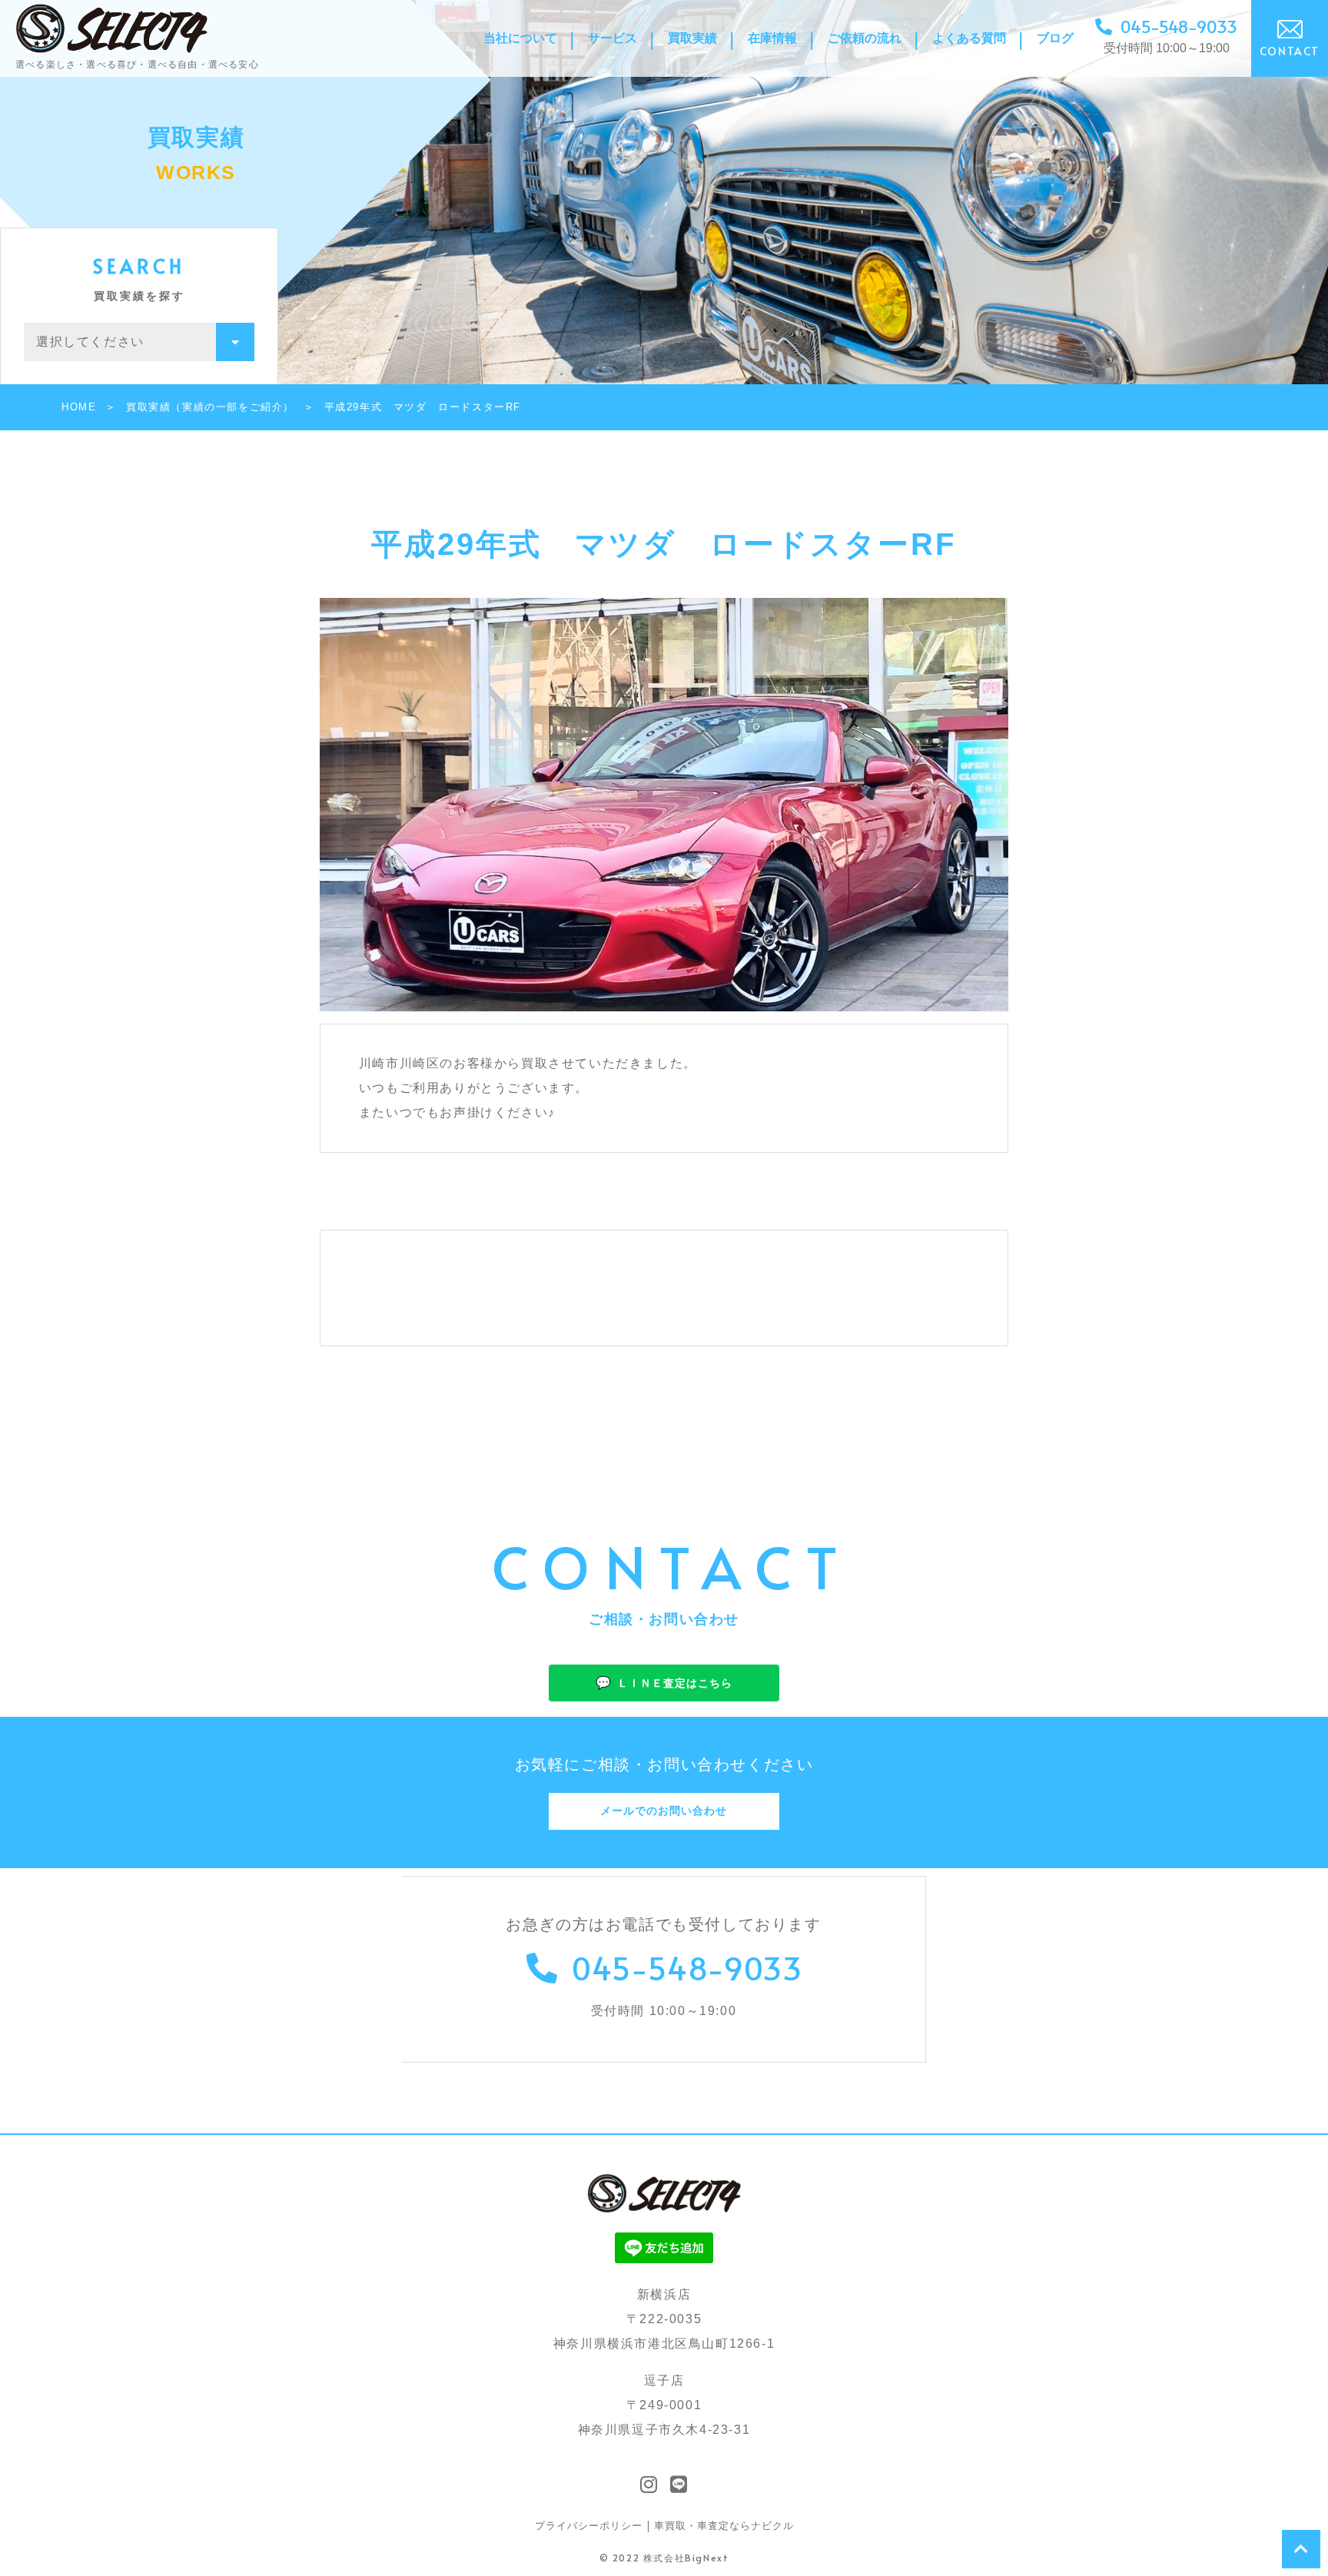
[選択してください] (139, 342)
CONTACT (1290, 51)
